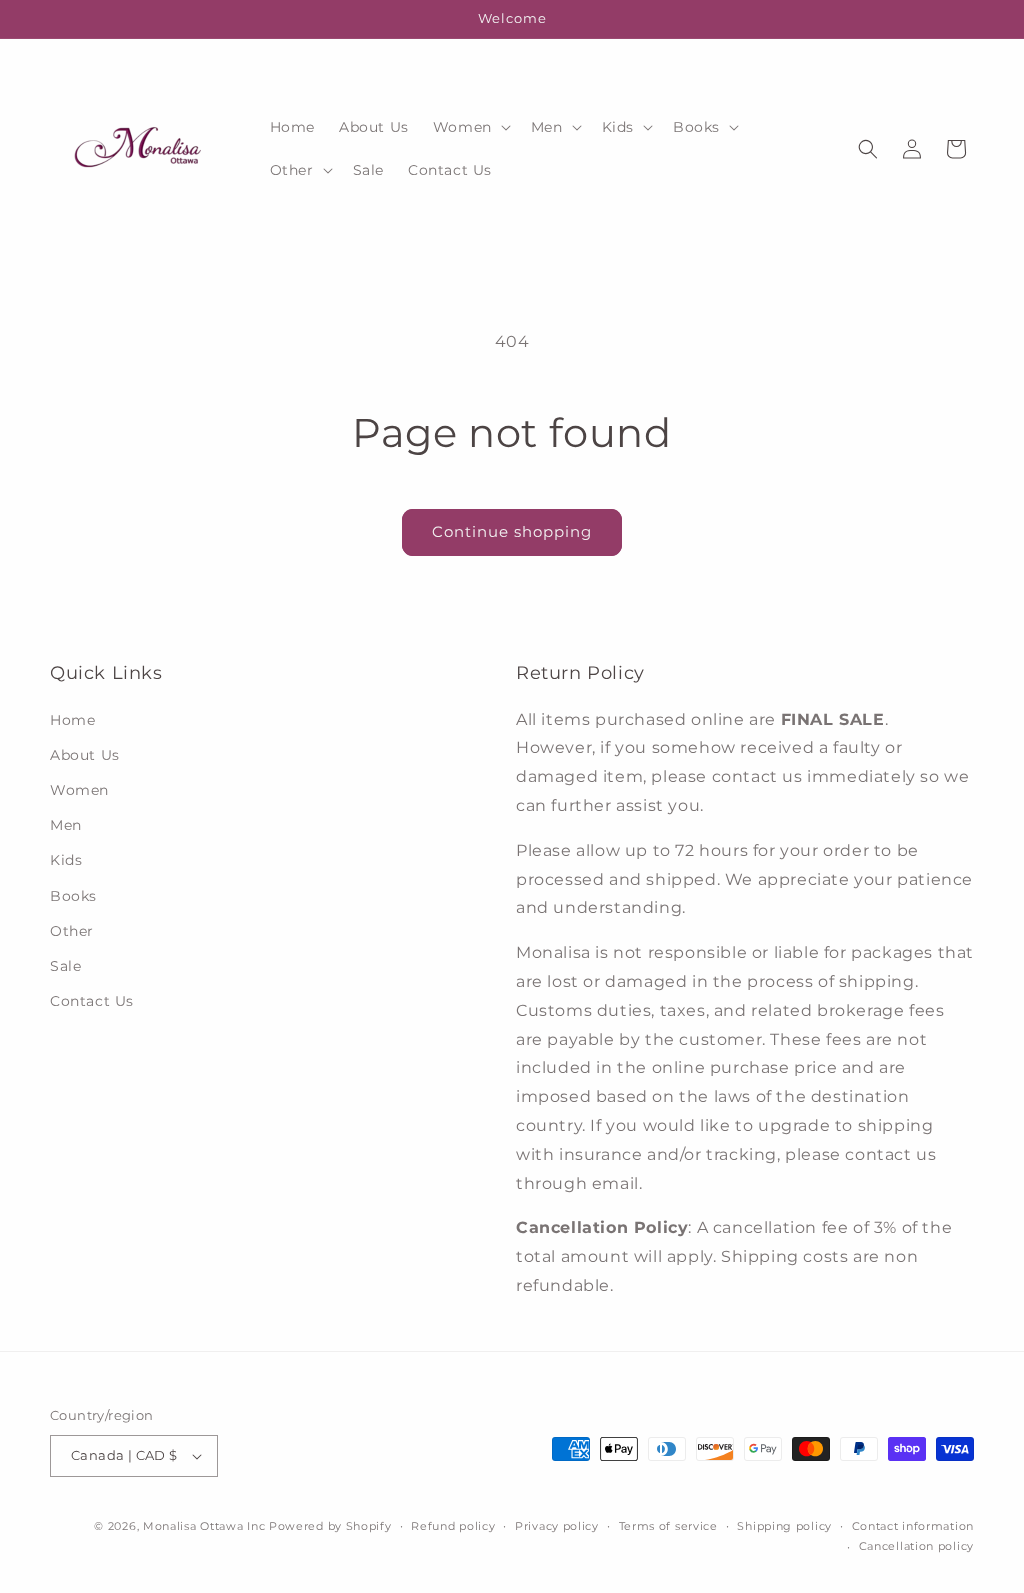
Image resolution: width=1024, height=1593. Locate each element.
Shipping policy (784, 1526)
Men (66, 825)
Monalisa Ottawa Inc (204, 1526)
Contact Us (92, 1001)
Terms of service (668, 1526)
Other (72, 931)
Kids (66, 860)
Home (72, 720)
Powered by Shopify (330, 1526)
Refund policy (453, 1526)
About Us (85, 755)
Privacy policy (557, 1526)
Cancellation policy (916, 1546)
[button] (470, 127)
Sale (65, 966)
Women (79, 790)
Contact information (913, 1526)
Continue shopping (512, 531)
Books (73, 896)
